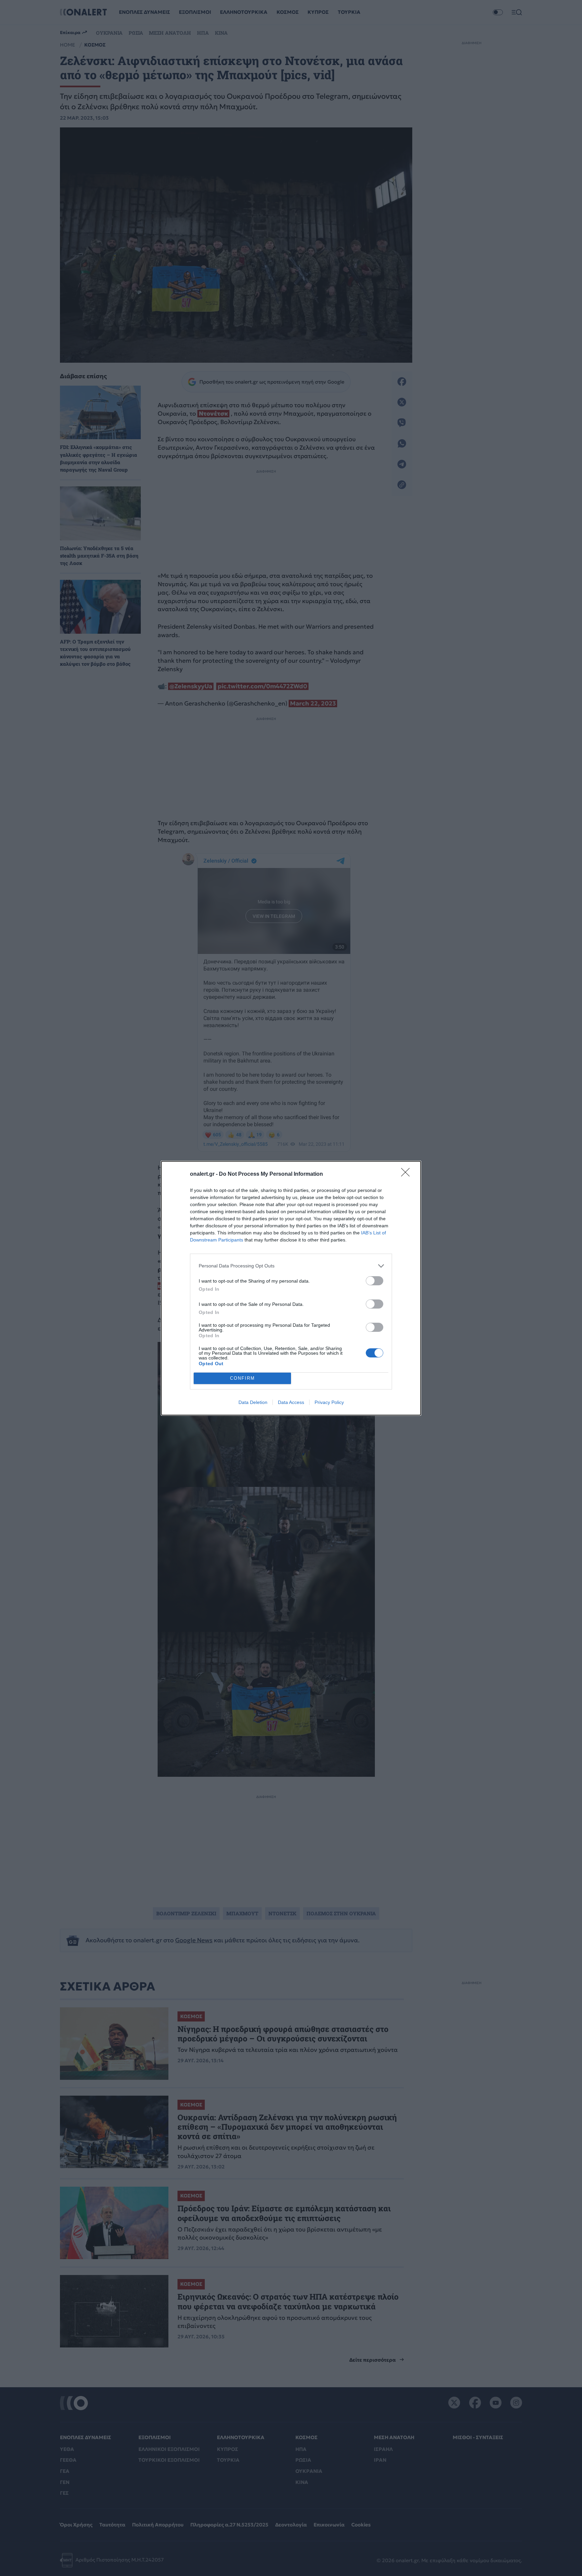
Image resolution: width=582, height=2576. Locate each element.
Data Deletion (253, 1402)
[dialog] (291, 1288)
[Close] (408, 1174)
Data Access (291, 1402)
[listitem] (291, 1266)
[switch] (375, 1281)
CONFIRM (243, 1378)
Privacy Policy (329, 1402)
